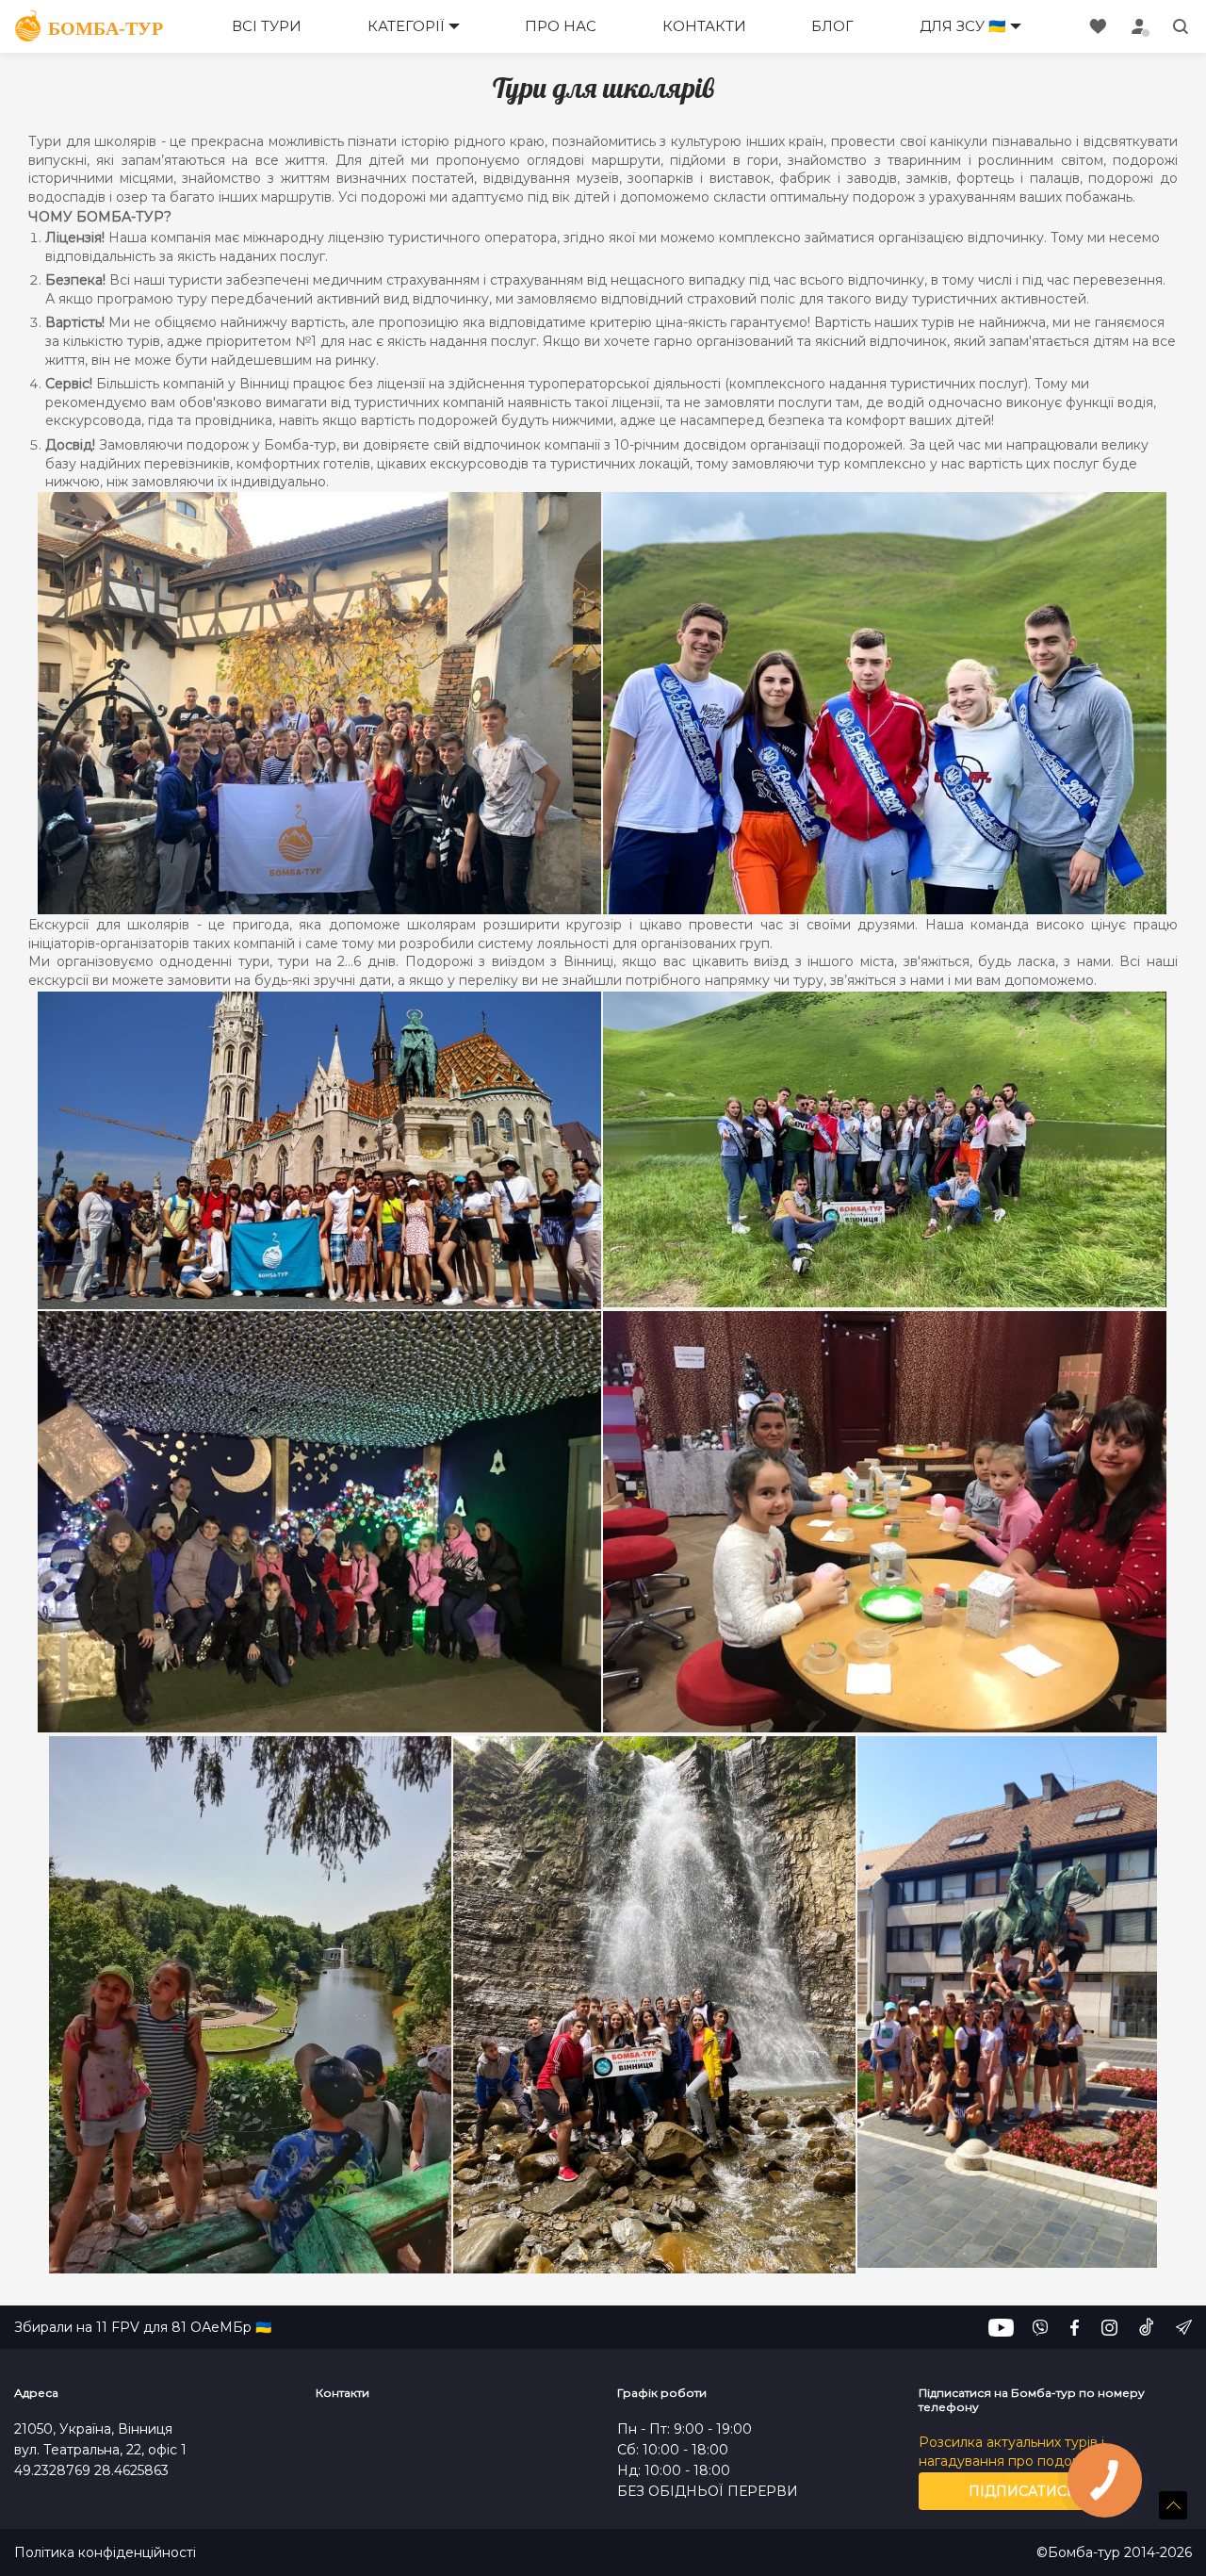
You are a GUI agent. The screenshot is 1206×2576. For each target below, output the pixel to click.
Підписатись (1023, 2491)
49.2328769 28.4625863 (91, 2470)
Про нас (561, 26)
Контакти (704, 26)
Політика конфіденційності (105, 2553)
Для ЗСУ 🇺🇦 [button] (963, 26)
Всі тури (267, 26)
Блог (832, 26)
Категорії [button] (406, 26)
